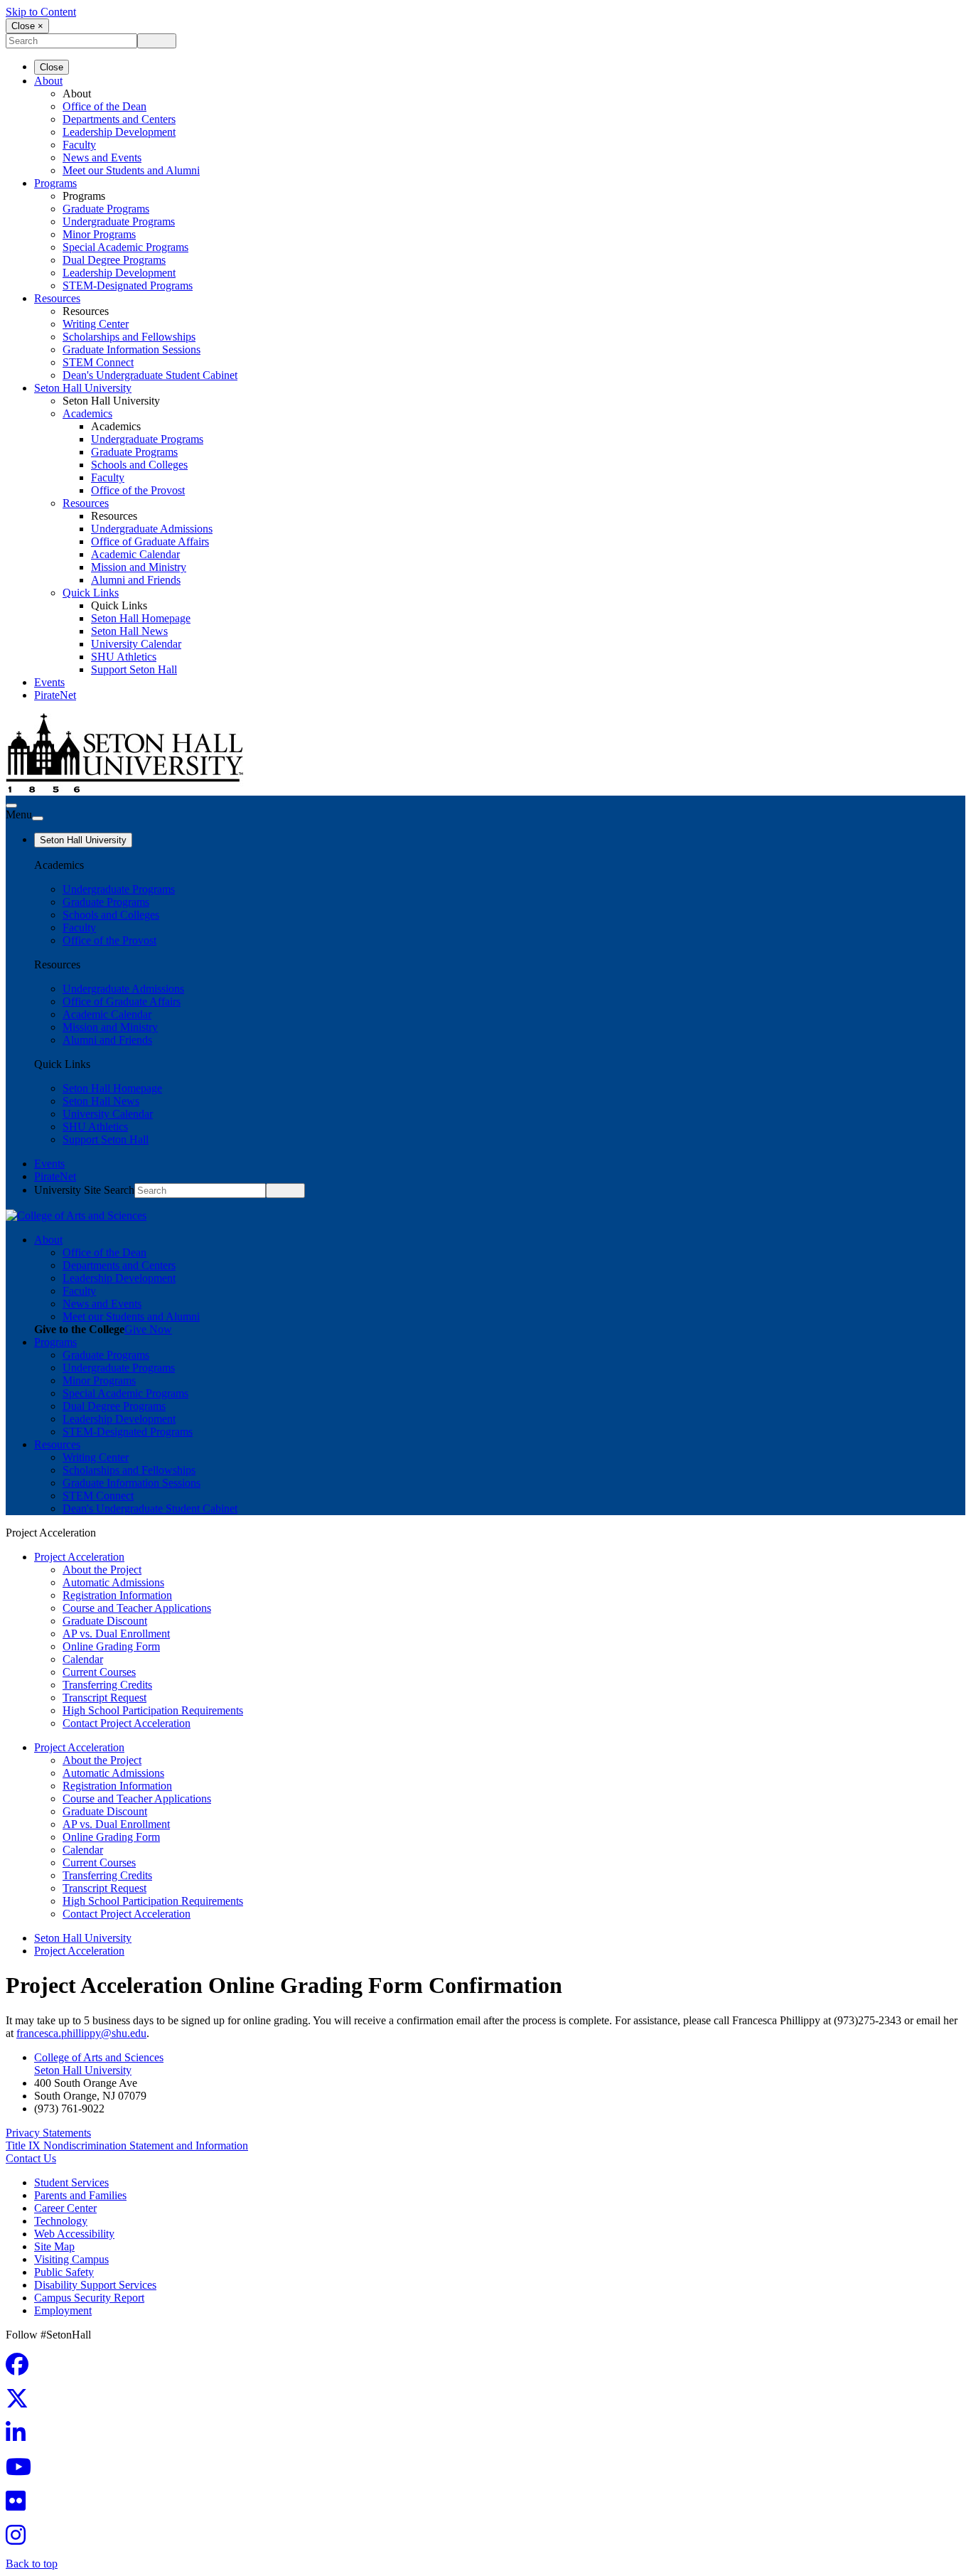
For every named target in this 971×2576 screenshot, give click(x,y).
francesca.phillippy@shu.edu (81, 2033)
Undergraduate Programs (119, 221)
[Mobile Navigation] (38, 818)
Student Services (71, 2182)
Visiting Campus (71, 2259)
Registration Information (117, 1595)
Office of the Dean (104, 106)
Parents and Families (80, 2195)
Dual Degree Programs (114, 260)
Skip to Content (41, 12)
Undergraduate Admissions (152, 529)
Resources (57, 298)
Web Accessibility (74, 2234)
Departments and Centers (119, 119)
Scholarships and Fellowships (129, 337)
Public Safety (64, 2272)
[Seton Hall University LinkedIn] (20, 2437)
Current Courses (99, 1672)
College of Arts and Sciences (99, 2057)
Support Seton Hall (134, 669)
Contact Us (31, 2158)
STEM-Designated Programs (128, 285)
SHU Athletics (124, 657)
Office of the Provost (138, 490)
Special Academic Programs (125, 247)
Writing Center (96, 324)
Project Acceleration (79, 1557)
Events (49, 682)
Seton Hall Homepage (141, 618)
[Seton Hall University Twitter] (21, 2403)
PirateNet (55, 695)
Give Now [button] (148, 1329)
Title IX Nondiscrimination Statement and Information (127, 2145)
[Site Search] (11, 806)
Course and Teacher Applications (137, 1608)
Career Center (65, 2208)
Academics (87, 413)
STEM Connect (98, 362)
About (48, 81)
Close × (27, 26)
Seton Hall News (129, 631)
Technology (61, 2221)
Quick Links (91, 593)
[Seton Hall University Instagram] (20, 2539)
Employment (63, 2310)
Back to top (32, 2564)
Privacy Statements (48, 2133)
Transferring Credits (107, 1685)
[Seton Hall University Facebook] (21, 2369)
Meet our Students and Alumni (131, 170)
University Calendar (136, 644)
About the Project (102, 1570)
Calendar (83, 1659)
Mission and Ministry (139, 567)
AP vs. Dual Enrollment (116, 1634)
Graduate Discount (105, 1621)
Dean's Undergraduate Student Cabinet (150, 375)
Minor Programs (99, 234)
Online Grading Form (111, 1646)
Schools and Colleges (139, 465)
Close (52, 67)
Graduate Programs (106, 209)
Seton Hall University (83, 388)
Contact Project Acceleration (127, 1723)
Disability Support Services (95, 2285)
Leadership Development (119, 132)
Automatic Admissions (113, 1582)
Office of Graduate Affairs (150, 541)
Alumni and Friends (136, 580)
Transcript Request (104, 1698)
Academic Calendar (135, 554)
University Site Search (84, 1190)
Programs (55, 183)
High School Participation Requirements (153, 1710)
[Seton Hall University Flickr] (20, 2505)
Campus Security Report (89, 2298)
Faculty (79, 145)
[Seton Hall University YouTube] (23, 2471)
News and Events (102, 157)
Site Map (54, 2246)
